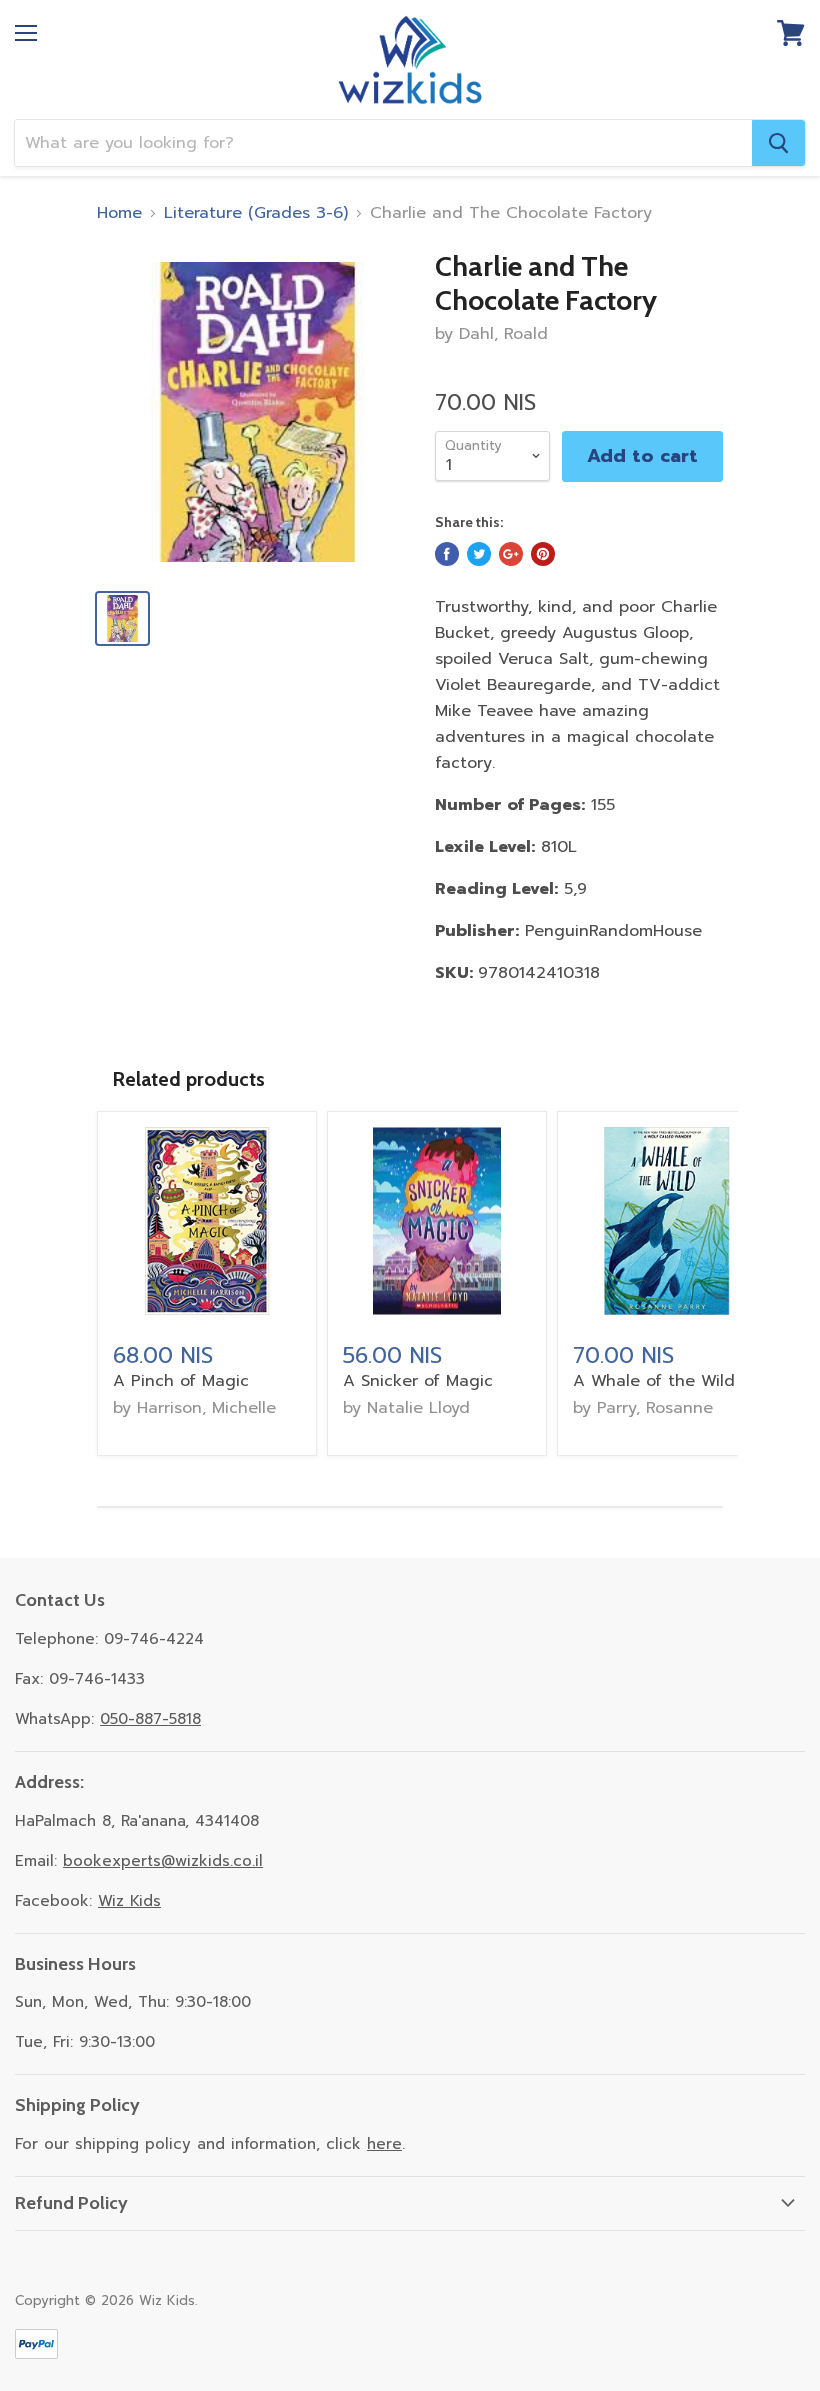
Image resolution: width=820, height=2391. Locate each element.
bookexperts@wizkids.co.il (163, 1861)
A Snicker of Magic (418, 1381)
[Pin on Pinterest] (543, 554)
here (384, 2144)
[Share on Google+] (511, 554)
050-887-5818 (150, 1719)
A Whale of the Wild (654, 1381)
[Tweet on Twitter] (479, 554)
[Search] (778, 143)
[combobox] (383, 143)
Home (119, 213)
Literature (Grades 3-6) (256, 213)
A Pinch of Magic (181, 1381)
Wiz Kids (129, 1901)
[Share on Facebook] (447, 554)
